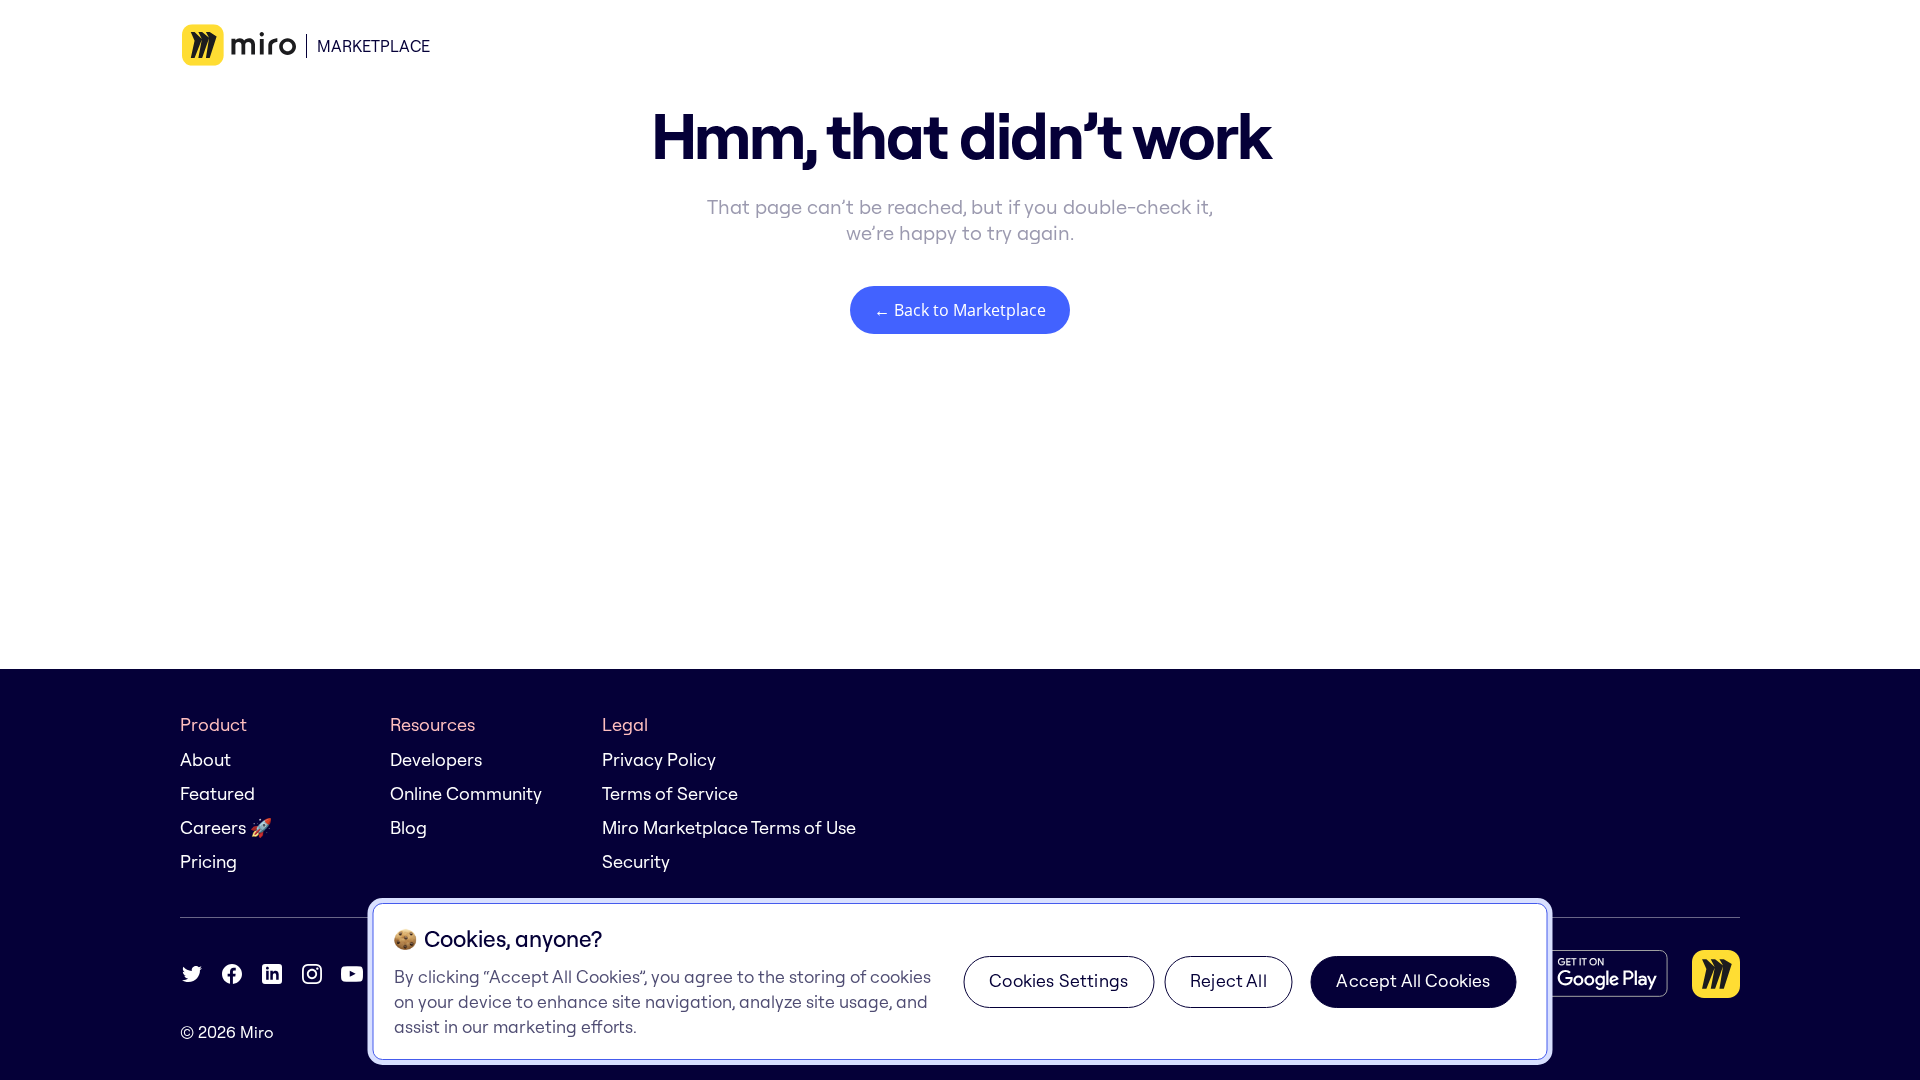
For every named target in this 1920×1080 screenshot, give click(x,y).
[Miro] (239, 46)
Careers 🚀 (226, 827)
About (205, 759)
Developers (436, 759)
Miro (257, 1032)
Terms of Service (670, 793)
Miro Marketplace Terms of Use (729, 827)
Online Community (466, 793)
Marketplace (373, 46)
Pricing (208, 861)
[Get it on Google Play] (1588, 973)
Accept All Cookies (1413, 980)
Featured (217, 793)
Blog (408, 827)
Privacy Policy (659, 759)
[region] (960, 981)
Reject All (1228, 980)
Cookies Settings (1058, 980)
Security (636, 861)
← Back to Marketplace (960, 310)
